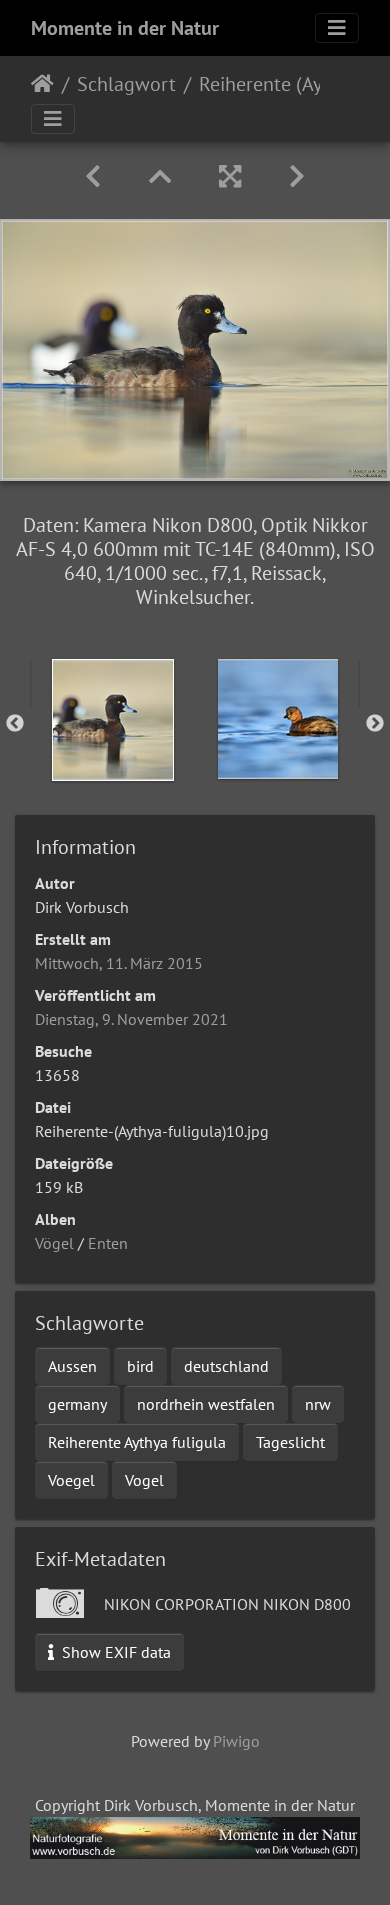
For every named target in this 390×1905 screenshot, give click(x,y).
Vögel (54, 1243)
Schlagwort (126, 84)
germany (77, 1404)
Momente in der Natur (125, 28)
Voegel (71, 1480)
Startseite (42, 84)
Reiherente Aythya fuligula (137, 1442)
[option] (112, 720)
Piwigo (236, 1741)
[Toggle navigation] (337, 28)
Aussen (72, 1366)
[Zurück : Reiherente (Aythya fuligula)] (93, 176)
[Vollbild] (230, 176)
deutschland (226, 1366)
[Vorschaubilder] (160, 176)
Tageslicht (290, 1442)
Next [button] (375, 724)
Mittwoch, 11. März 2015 (119, 963)
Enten (108, 1243)
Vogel (144, 1480)
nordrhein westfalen (206, 1404)
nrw (318, 1404)
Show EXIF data (114, 1652)
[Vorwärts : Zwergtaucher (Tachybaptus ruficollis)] (297, 176)
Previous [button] (15, 724)
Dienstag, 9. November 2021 (131, 1019)
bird (140, 1366)
